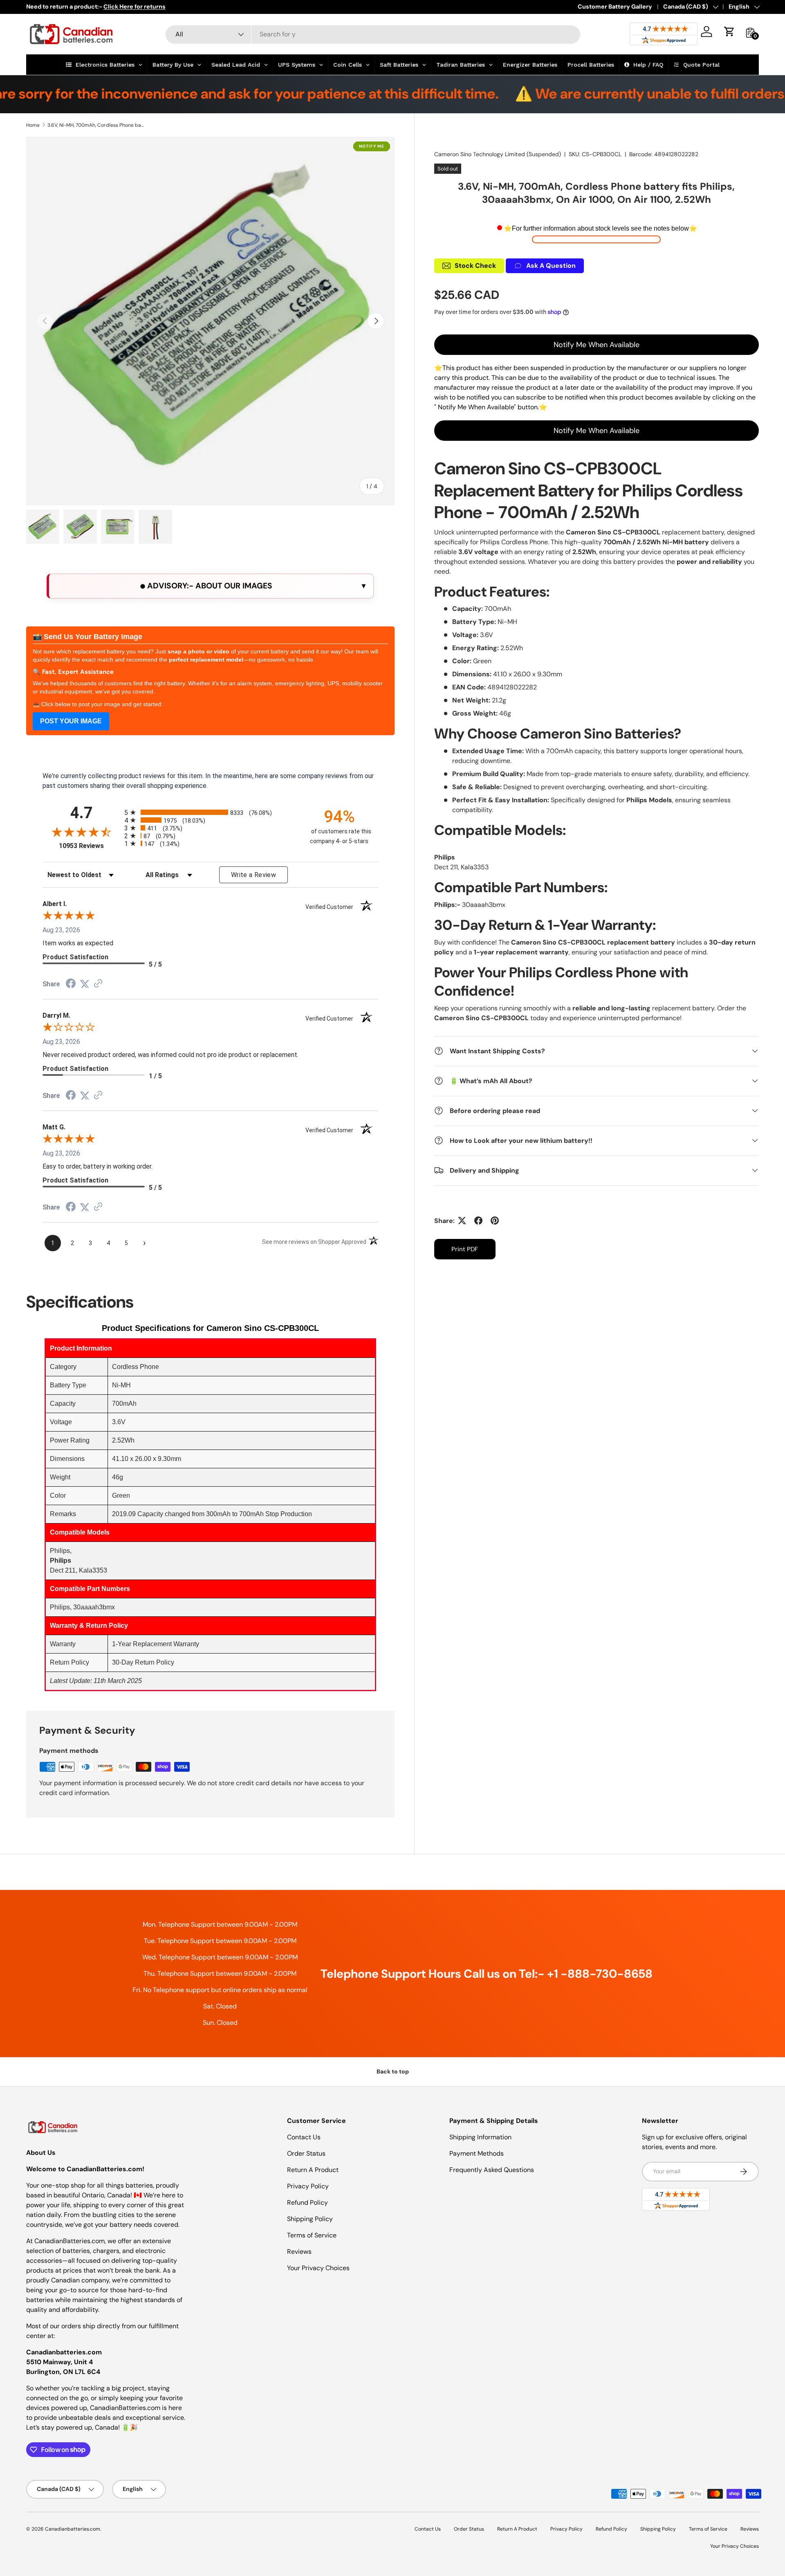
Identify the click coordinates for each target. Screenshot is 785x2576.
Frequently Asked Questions (492, 2170)
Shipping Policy (310, 2219)
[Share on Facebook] (478, 1221)
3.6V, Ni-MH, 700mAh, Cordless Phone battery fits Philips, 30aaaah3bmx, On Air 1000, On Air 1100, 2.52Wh (96, 125)
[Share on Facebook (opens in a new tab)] (71, 984)
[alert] (210, 586)
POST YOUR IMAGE (71, 721)
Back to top (393, 2071)
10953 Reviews (90, 846)
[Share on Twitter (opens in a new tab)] (85, 984)
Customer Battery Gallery (615, 7)
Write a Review (253, 875)
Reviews (299, 2252)
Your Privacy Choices (318, 2268)
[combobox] (373, 34)
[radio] (210, 812)
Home (33, 125)
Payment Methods (477, 2153)
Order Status (306, 2153)
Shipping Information (480, 2137)
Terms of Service (312, 2235)
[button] (729, 31)
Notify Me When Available (597, 344)
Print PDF (465, 1249)
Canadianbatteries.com (73, 2529)
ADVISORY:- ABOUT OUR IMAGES (209, 586)
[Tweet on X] (462, 1221)
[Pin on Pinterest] (495, 1221)
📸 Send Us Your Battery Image (87, 637)
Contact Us (304, 2137)
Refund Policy (307, 2202)
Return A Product (313, 2170)
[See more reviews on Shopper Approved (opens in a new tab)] (98, 984)
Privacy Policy (308, 2186)
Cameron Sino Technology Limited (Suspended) (498, 154)
